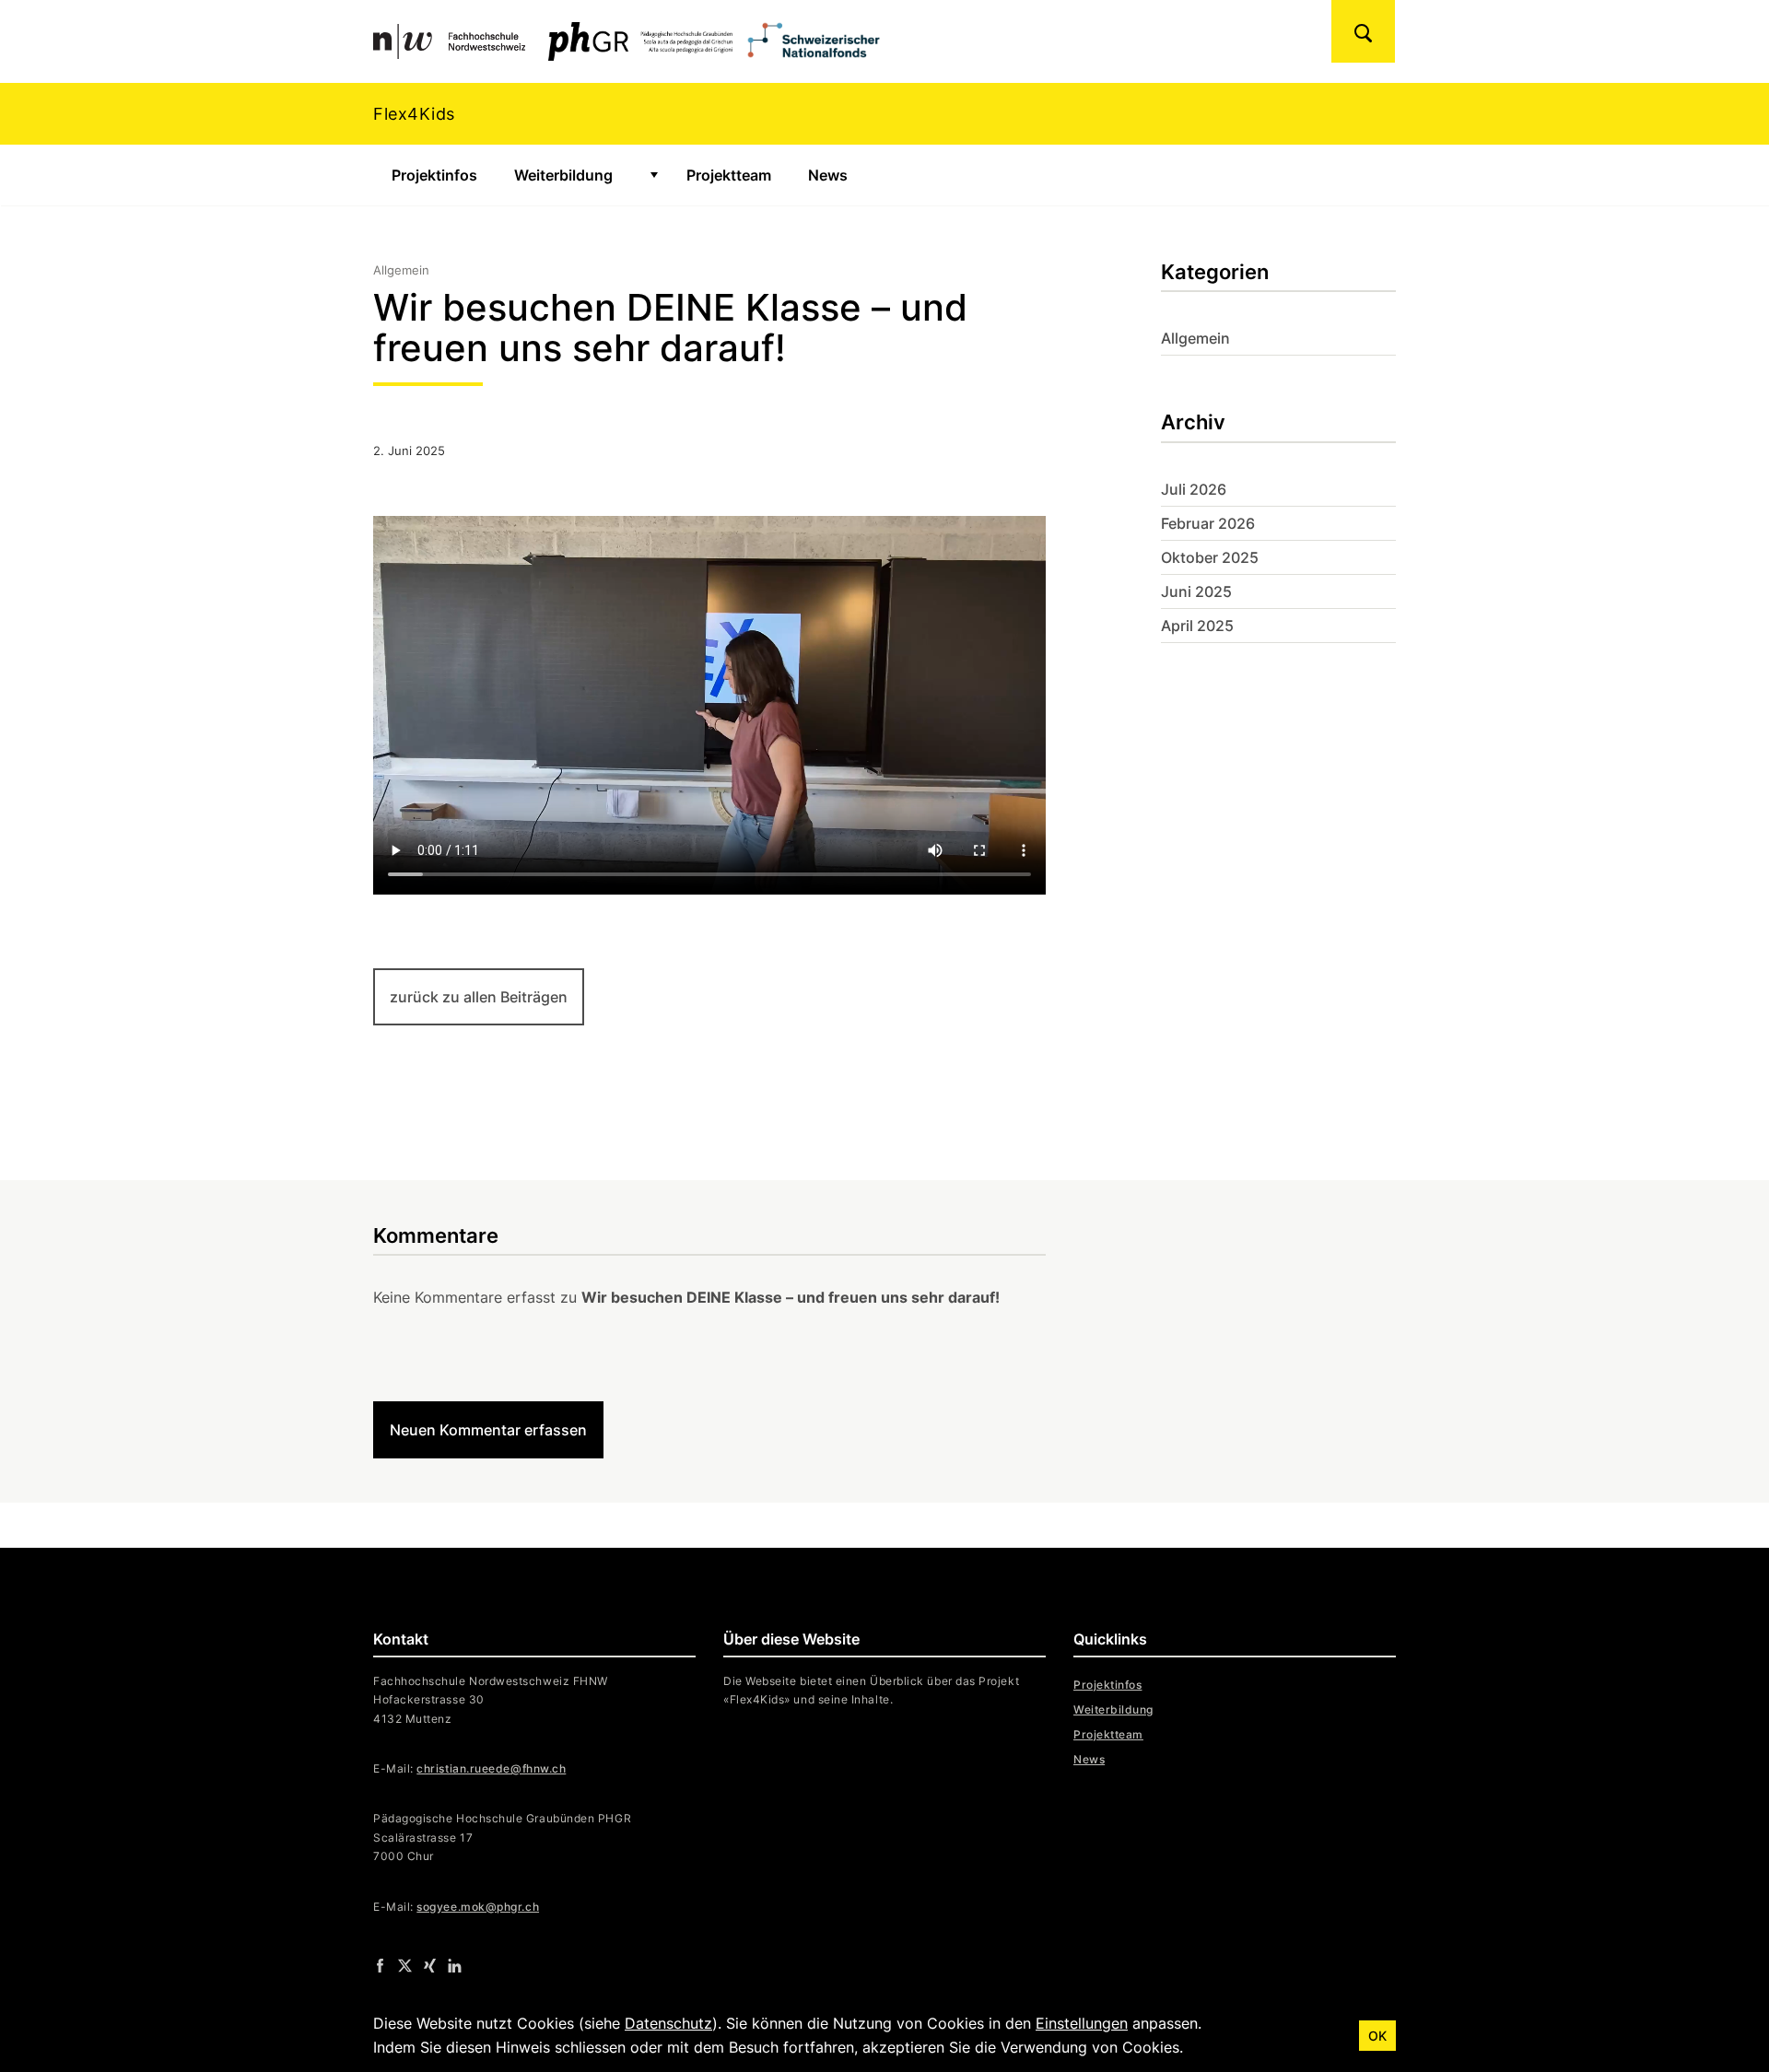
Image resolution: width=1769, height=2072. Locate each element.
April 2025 (1197, 626)
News (828, 175)
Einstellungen (1082, 2023)
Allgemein (1195, 338)
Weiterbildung (563, 175)
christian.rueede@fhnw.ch (491, 1768)
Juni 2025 (1196, 591)
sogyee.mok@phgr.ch (478, 1907)
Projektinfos (434, 175)
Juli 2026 (1194, 489)
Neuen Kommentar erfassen (488, 1430)
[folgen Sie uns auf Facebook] (380, 1965)
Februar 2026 (1208, 523)
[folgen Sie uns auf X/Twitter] (405, 1965)
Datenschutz (668, 2023)
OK (1377, 2036)
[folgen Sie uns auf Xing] (430, 1965)
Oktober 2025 (1210, 557)
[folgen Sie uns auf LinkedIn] (455, 1965)
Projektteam (729, 175)
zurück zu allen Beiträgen (479, 997)
